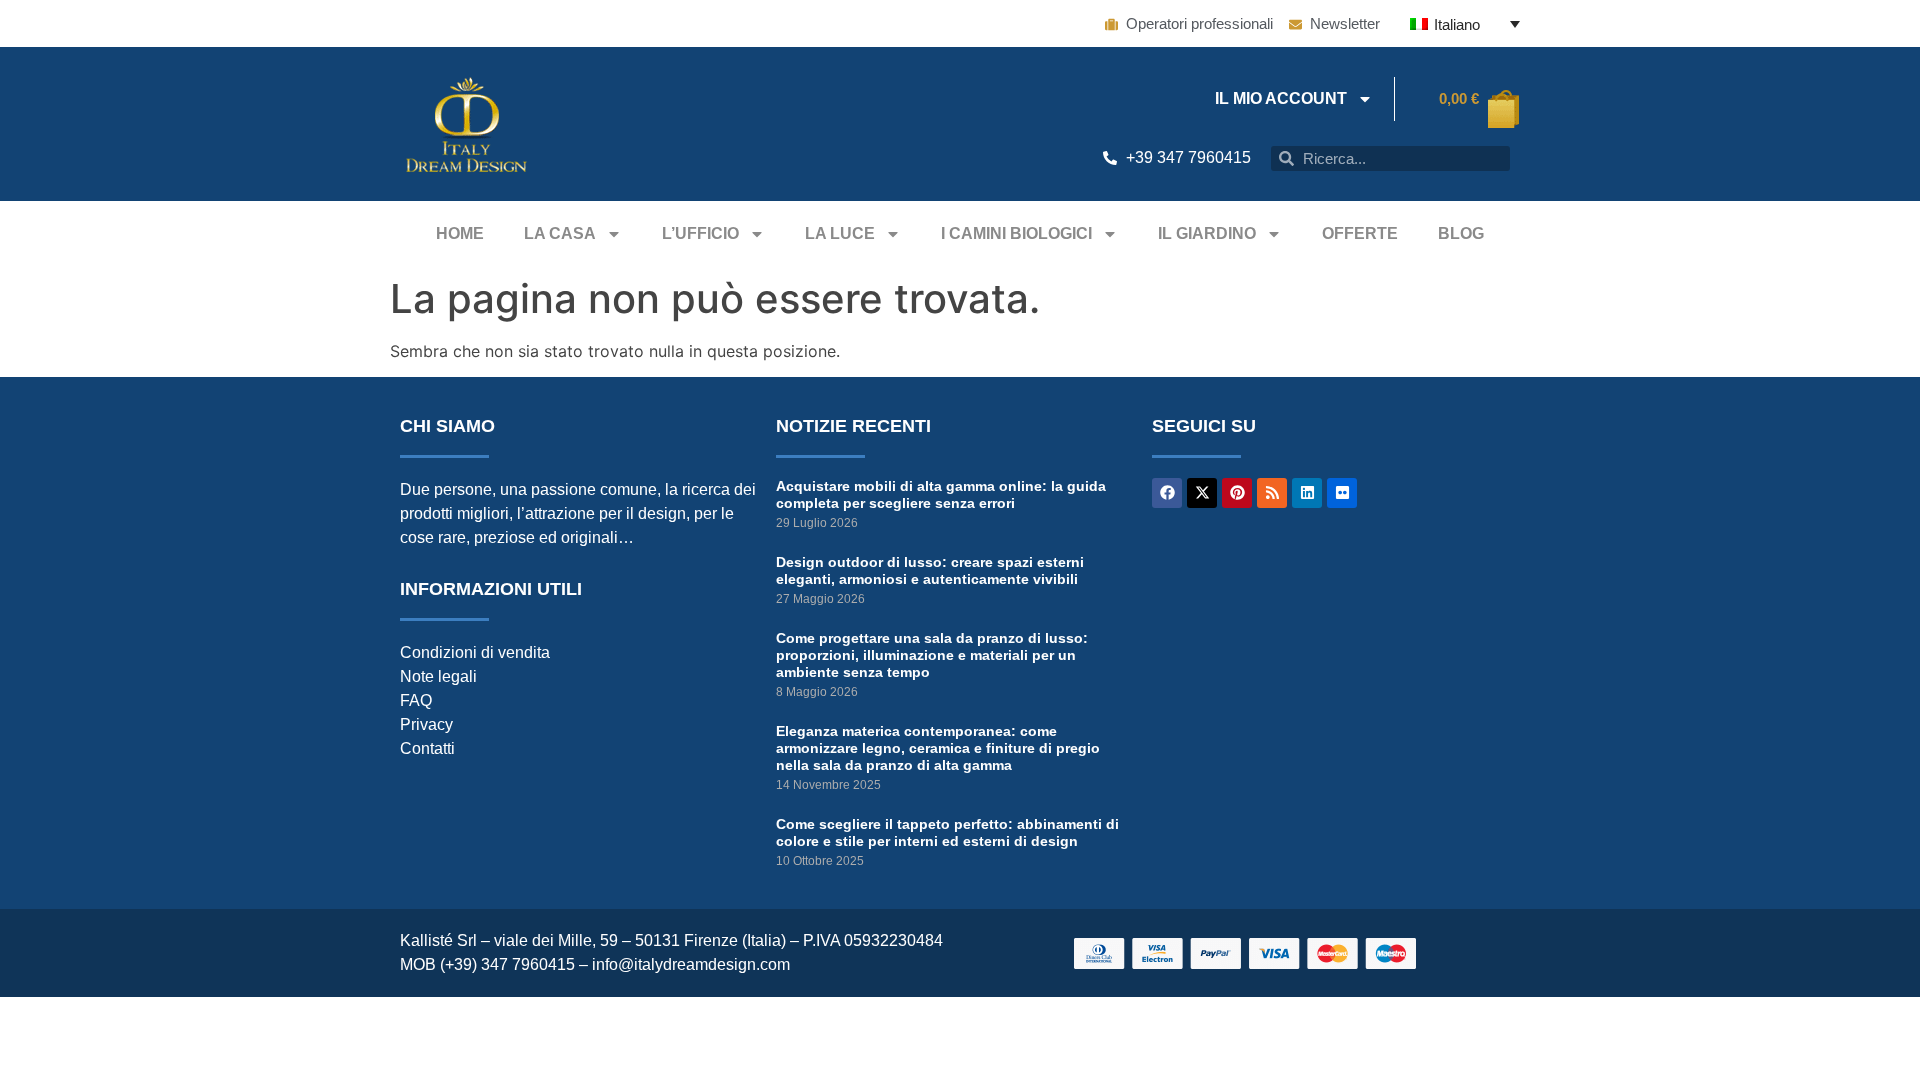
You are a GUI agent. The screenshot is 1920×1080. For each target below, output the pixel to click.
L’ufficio (700, 233)
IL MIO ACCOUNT (1281, 98)
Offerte (1360, 233)
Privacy (426, 724)
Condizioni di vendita (475, 652)
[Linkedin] (1307, 493)
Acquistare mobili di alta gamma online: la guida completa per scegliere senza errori (941, 494)
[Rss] (1272, 493)
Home (460, 233)
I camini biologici (1016, 233)
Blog (1461, 233)
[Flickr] (1342, 493)
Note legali (438, 676)
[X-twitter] (1202, 493)
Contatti (427, 748)
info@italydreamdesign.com (691, 964)
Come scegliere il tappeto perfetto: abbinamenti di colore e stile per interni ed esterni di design (947, 832)
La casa (560, 233)
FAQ (416, 700)
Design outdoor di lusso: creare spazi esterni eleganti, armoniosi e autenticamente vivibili (930, 570)
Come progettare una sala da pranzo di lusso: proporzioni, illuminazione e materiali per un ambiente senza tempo (932, 655)
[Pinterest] (1237, 493)
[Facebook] (1167, 493)
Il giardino (1207, 233)
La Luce (840, 233)
